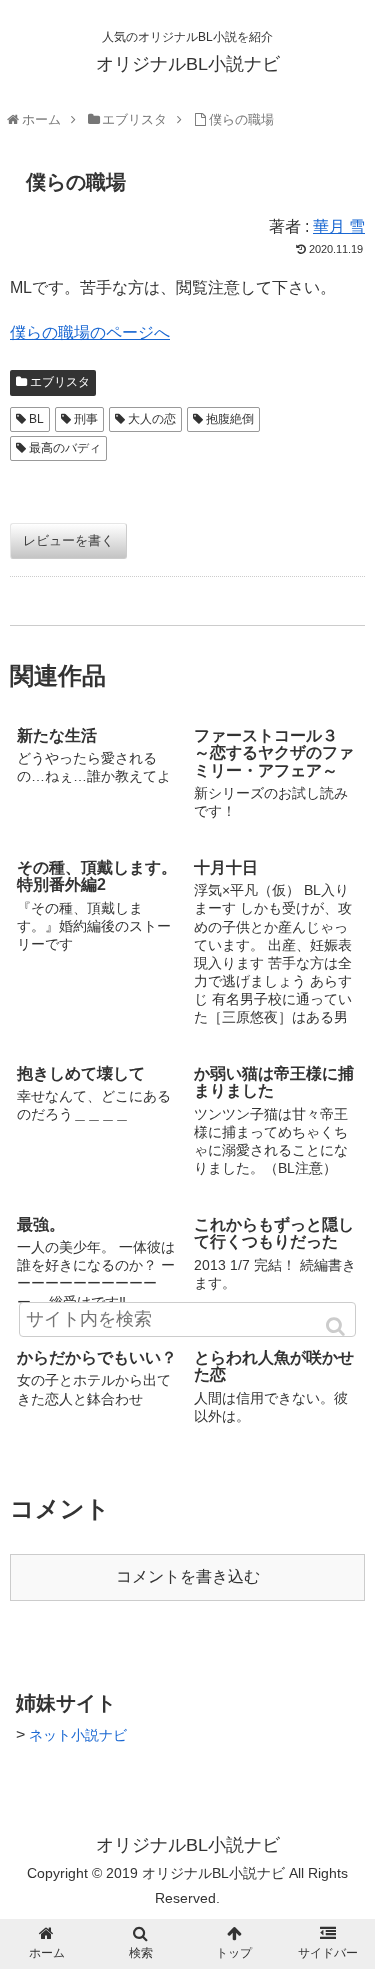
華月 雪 (339, 226)
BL (36, 419)
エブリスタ (60, 382)
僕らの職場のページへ (90, 332)
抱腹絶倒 (230, 419)
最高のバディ (65, 448)
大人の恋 (152, 419)
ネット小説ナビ (78, 1735)
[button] (337, 1326)
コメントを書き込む (188, 1576)
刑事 (86, 419)
